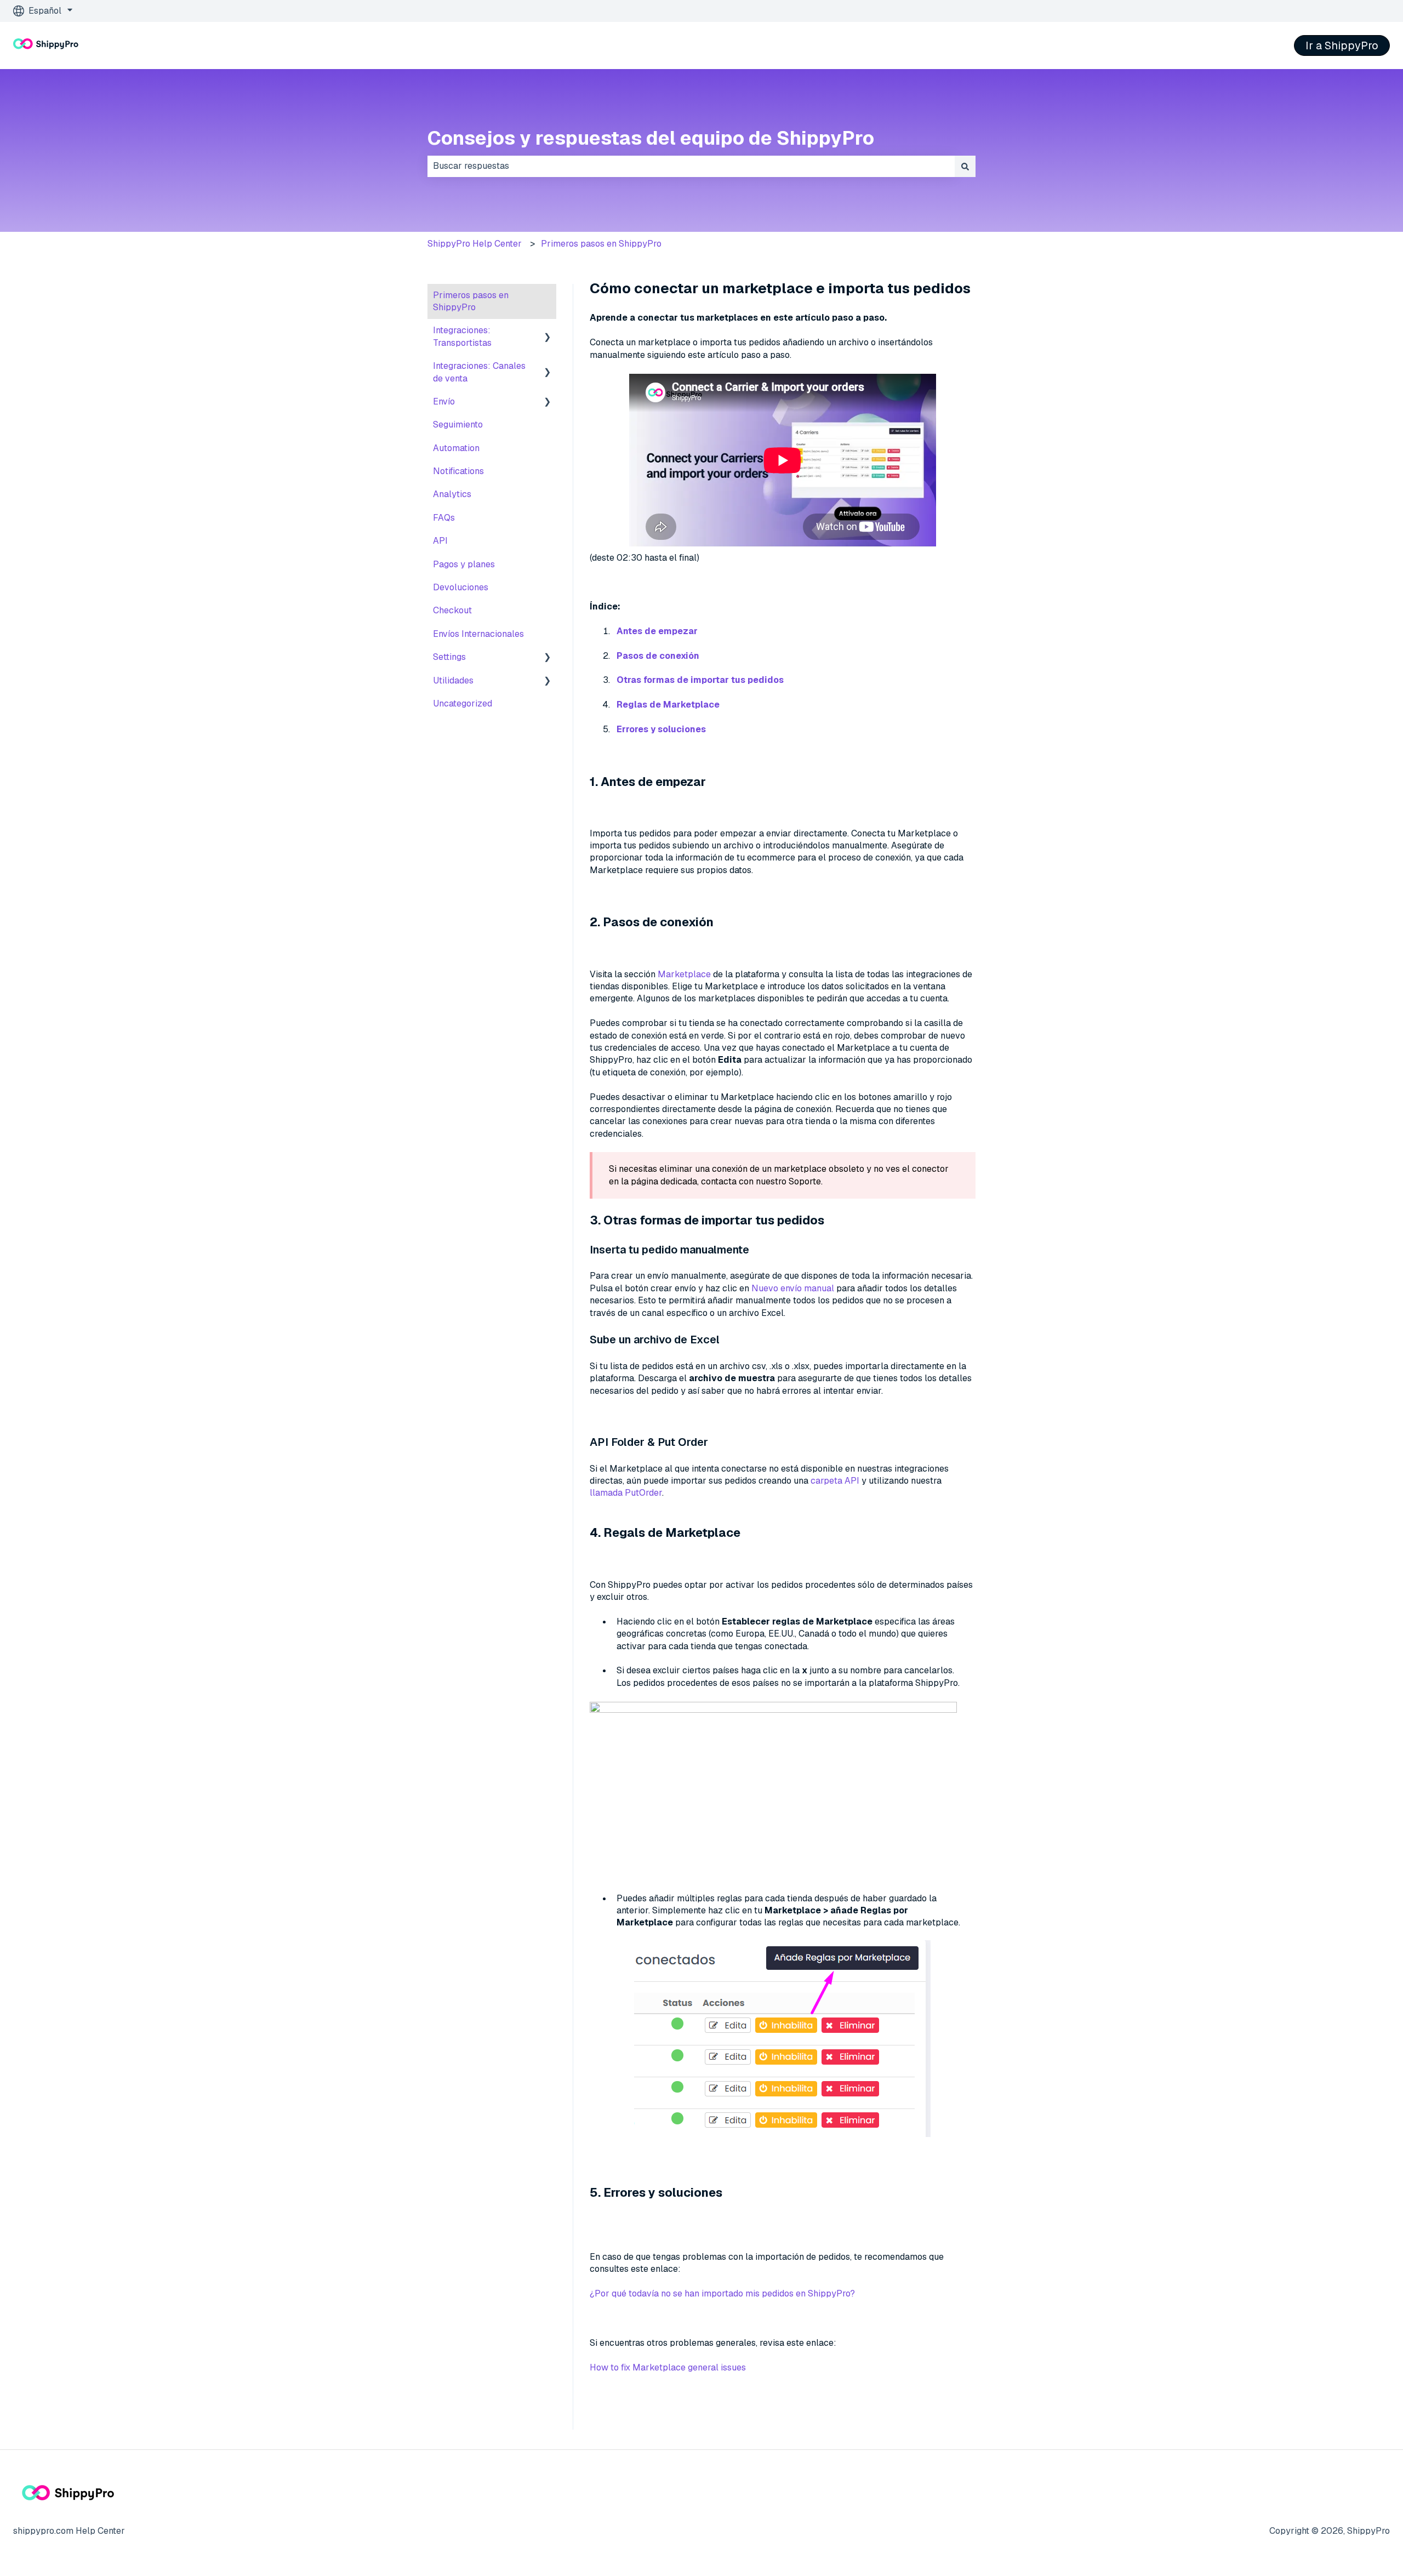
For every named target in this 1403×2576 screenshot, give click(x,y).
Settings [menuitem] (449, 657)
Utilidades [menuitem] (453, 680)
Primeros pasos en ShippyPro (601, 244)
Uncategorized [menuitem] (463, 703)
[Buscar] (965, 166)
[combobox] (691, 166)
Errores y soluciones (661, 729)
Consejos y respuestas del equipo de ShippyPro (651, 138)
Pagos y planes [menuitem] (464, 564)
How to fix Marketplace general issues (668, 2367)
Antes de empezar (657, 631)
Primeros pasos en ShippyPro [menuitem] (471, 301)
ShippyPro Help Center (475, 244)
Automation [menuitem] (456, 448)
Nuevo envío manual (794, 1288)
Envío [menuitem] (444, 401)
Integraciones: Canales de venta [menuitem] (479, 372)
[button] (547, 331)
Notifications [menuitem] (458, 471)
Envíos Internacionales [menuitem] (478, 634)
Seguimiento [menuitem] (458, 424)
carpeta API (836, 1481)
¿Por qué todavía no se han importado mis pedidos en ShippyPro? (722, 2293)
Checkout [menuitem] (452, 610)
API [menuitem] (440, 541)
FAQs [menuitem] (444, 518)
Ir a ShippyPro (1342, 45)
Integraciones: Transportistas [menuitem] (462, 336)
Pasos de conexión (658, 656)
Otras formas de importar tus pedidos (700, 680)
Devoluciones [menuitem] (461, 587)
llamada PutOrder (626, 1493)
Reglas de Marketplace (668, 705)
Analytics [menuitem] (452, 494)
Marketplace (684, 974)
